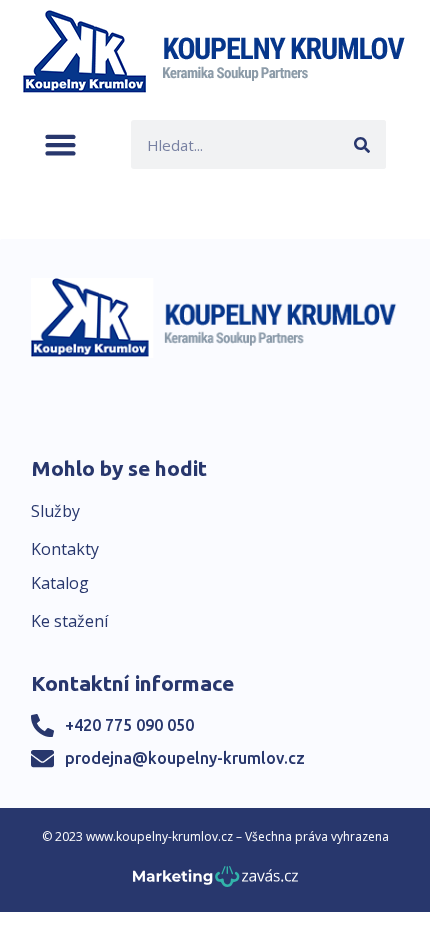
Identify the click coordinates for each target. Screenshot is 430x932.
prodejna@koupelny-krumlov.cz (185, 758)
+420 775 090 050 (129, 725)
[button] (60, 144)
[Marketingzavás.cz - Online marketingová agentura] (215, 882)
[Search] (361, 144)
